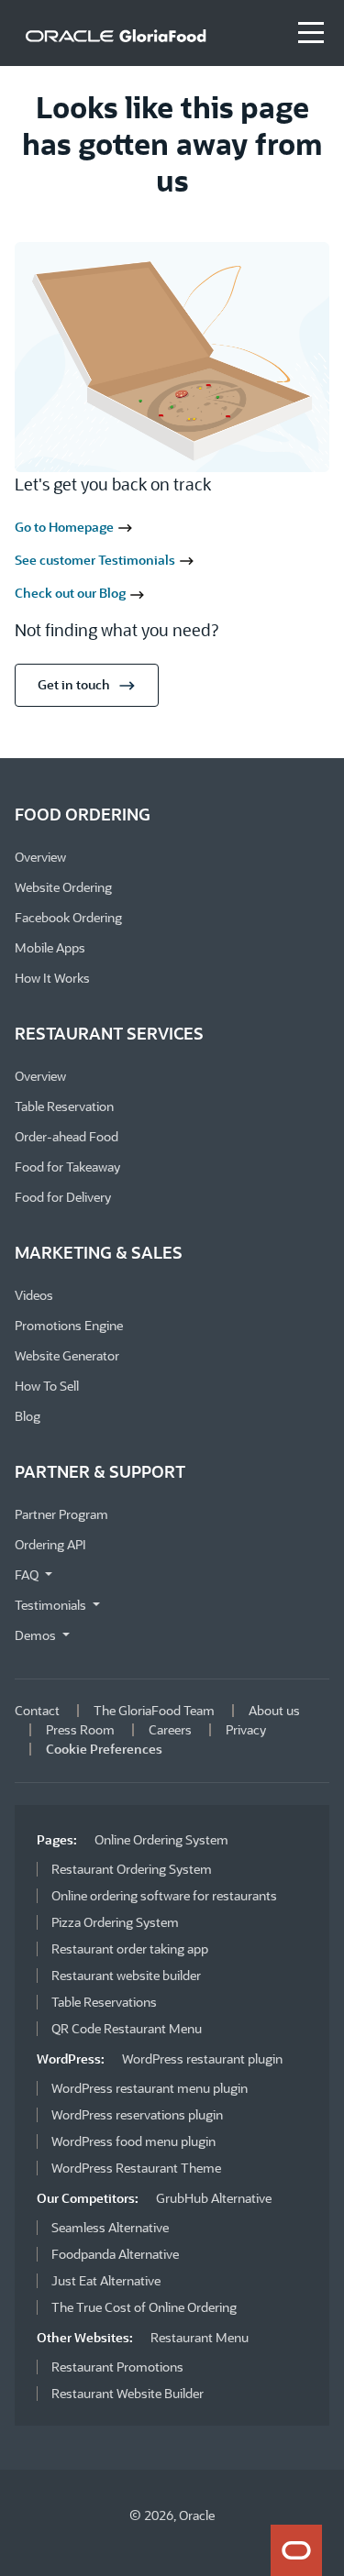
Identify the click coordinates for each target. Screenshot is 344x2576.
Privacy (246, 1729)
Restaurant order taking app (130, 1949)
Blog (28, 1416)
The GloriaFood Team (154, 1710)
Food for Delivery (63, 1197)
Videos (34, 1295)
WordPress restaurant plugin (202, 2059)
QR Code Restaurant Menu (127, 2028)
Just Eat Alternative (106, 2280)
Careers (170, 1729)
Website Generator (67, 1355)
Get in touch (74, 684)
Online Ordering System (161, 1839)
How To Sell (47, 1386)
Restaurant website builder (126, 1975)
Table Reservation (64, 1106)
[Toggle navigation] (311, 33)
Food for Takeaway (67, 1167)
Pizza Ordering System (115, 1922)
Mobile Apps (50, 947)
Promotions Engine (69, 1325)
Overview (40, 857)
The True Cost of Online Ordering (144, 2307)
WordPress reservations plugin (137, 2114)
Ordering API (50, 1544)
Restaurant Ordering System (132, 1869)
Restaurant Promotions (117, 2367)
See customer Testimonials (96, 560)
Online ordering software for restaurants (164, 1895)
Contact (37, 1710)
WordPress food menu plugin (133, 2141)
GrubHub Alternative (214, 2198)
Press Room (80, 1729)
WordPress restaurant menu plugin (150, 2088)
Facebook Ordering (68, 917)
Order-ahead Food (67, 1136)
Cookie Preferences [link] (104, 1749)
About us (274, 1710)
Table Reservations (104, 2002)
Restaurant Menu (200, 2337)
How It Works (52, 978)
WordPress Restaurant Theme (136, 2168)
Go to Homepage (66, 527)
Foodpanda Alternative (115, 2254)
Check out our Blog (72, 593)
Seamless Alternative (110, 2227)
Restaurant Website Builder (128, 2393)
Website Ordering (63, 887)
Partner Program (61, 1514)
